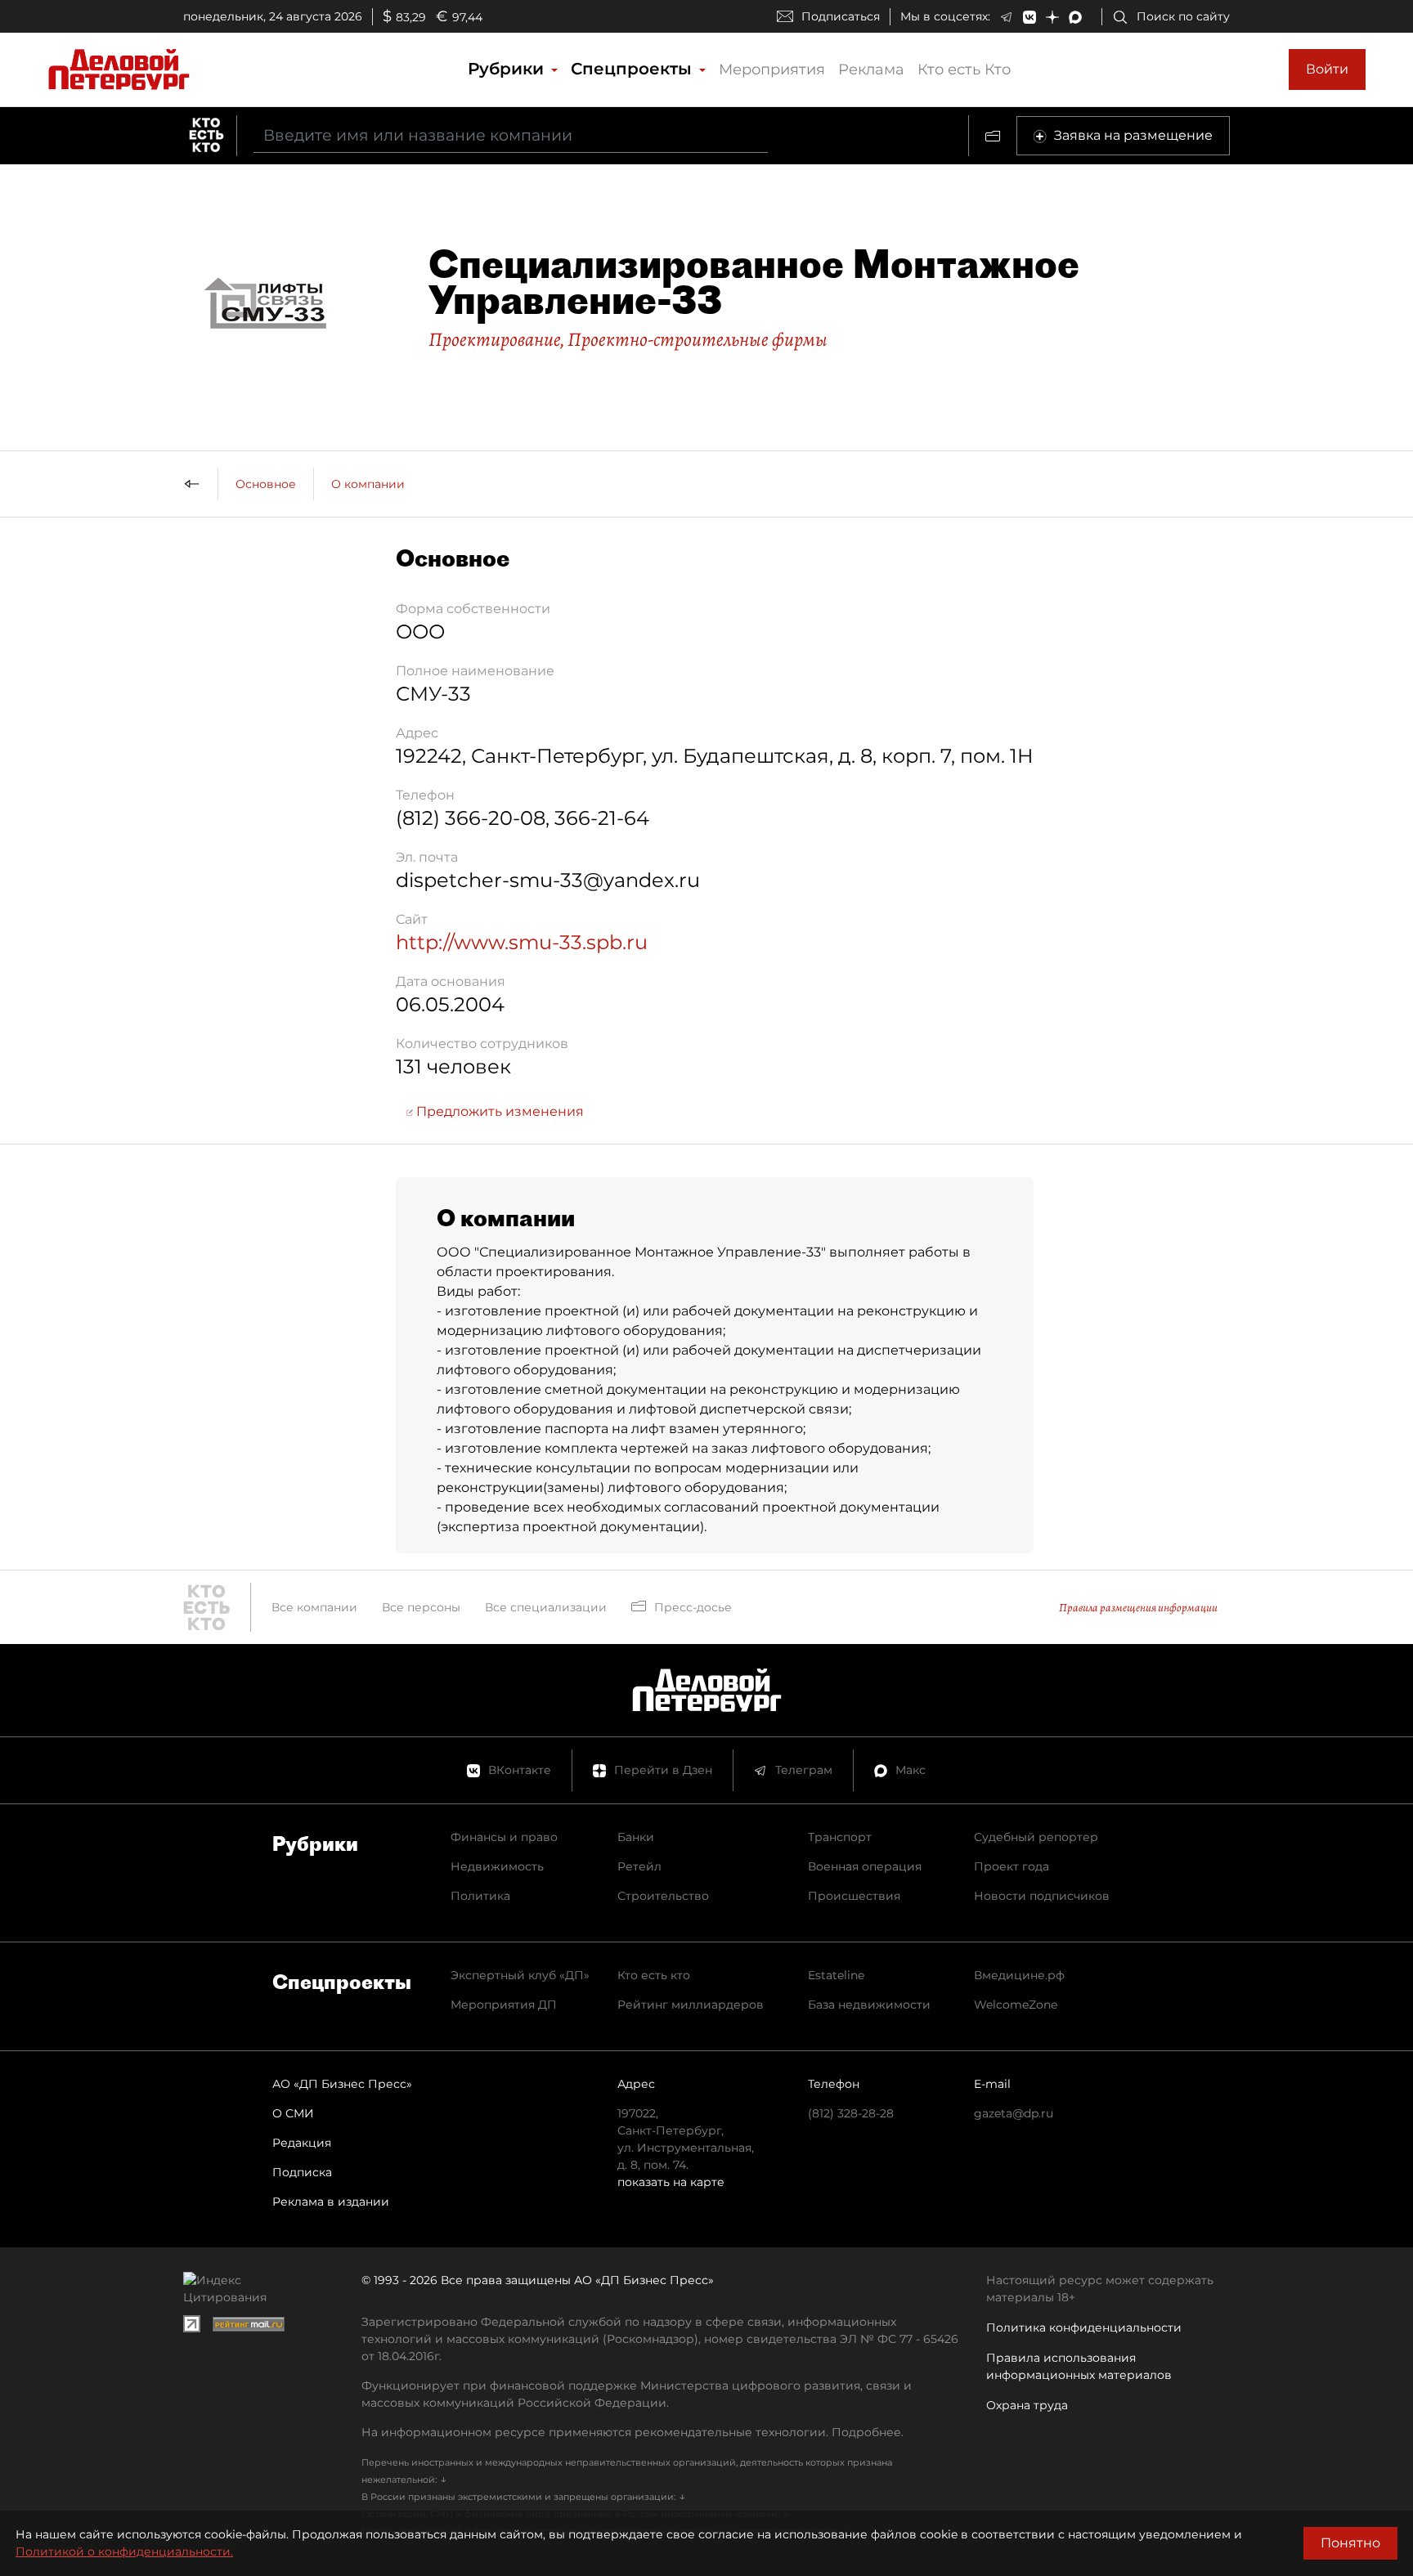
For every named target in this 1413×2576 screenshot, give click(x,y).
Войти (1327, 69)
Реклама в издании (331, 2202)
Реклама (871, 69)
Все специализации (546, 1607)
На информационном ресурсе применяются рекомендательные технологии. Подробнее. (632, 2432)
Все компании (314, 1607)
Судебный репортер (1036, 1837)
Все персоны (421, 1607)
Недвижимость (497, 1866)
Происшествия (854, 1896)
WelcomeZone (1016, 2005)
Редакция (302, 2143)
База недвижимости (869, 2005)
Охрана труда (1027, 2405)
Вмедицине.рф (1019, 1975)
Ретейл (639, 1866)
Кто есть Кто (964, 69)
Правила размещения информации (1138, 1608)
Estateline (836, 1975)
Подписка (302, 2172)
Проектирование (494, 339)
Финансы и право (504, 1837)
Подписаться (841, 16)
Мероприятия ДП (504, 2005)
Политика (480, 1896)
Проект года (1012, 1866)
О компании (368, 484)
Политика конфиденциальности (1084, 2327)
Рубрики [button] (508, 69)
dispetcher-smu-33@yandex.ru (548, 880)
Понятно (1350, 2543)
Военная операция (865, 1866)
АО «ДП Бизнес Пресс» (342, 2084)
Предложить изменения (498, 1111)
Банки (636, 1837)
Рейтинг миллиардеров (691, 2005)
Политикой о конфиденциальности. (124, 2551)
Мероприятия (772, 69)
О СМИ (293, 2113)
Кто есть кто (654, 1975)
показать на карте (671, 2182)
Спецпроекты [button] (634, 69)
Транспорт (840, 1837)
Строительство (663, 1896)
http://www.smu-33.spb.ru (522, 942)
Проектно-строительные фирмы (698, 339)
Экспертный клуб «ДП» (520, 1975)
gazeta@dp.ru (1014, 2113)
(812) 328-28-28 (851, 2113)
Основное (266, 484)
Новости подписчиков (1042, 1896)
